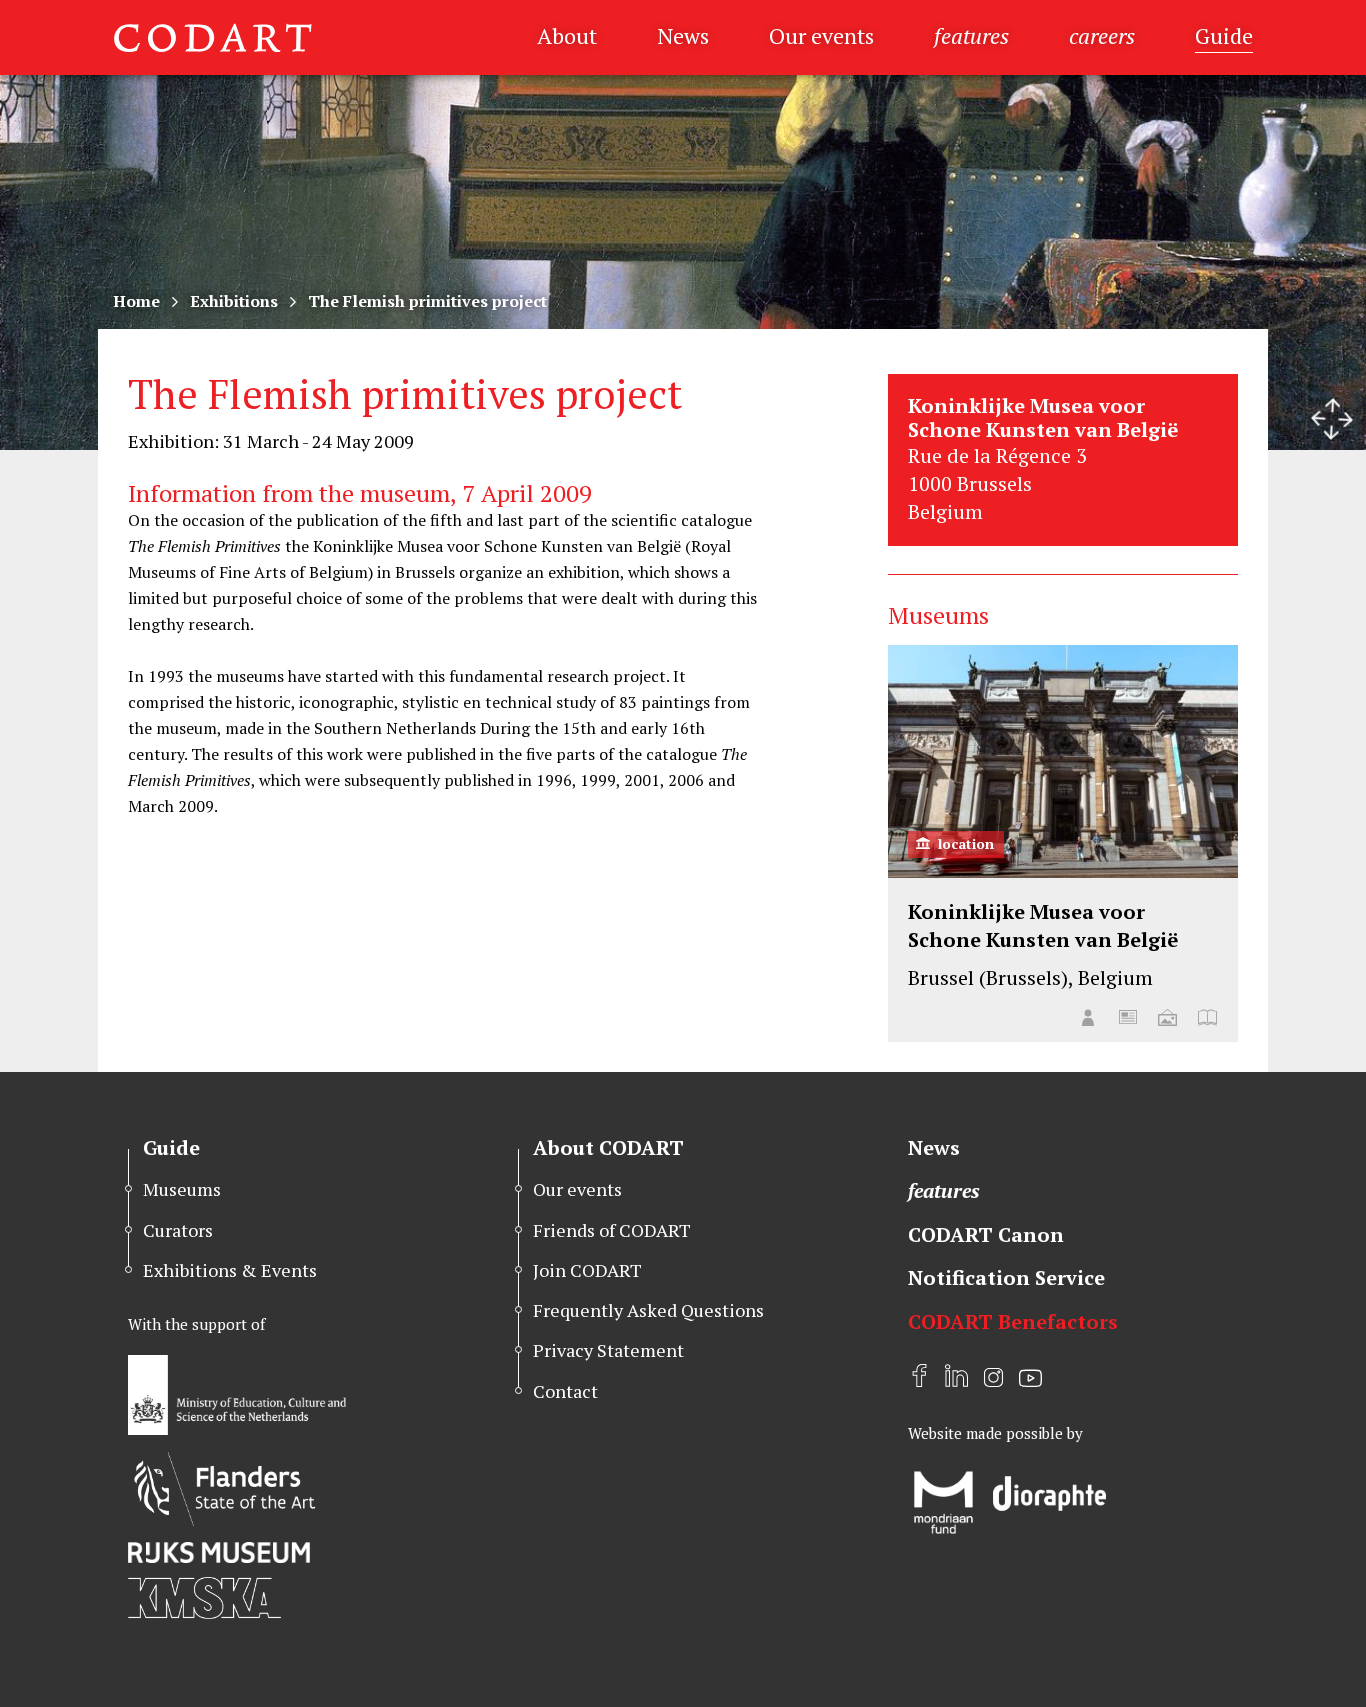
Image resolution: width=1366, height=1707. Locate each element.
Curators (178, 1230)
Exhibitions (234, 301)
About (567, 35)
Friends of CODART (612, 1230)
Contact (565, 1391)
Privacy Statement (608, 1350)
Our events (821, 35)
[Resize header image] (1332, 419)
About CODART (608, 1147)
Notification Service (1006, 1277)
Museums (182, 1189)
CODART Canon (986, 1234)
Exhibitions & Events (230, 1270)
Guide (1224, 35)
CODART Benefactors (1013, 1321)
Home (136, 301)
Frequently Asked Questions (648, 1310)
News (683, 35)
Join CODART (587, 1270)
